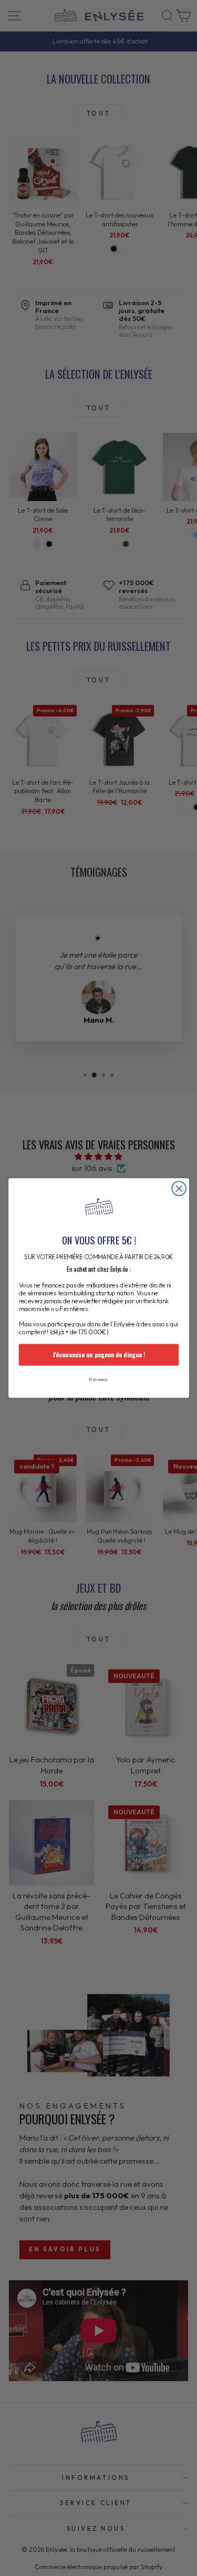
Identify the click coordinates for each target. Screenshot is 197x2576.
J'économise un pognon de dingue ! (98, 1355)
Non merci (98, 1379)
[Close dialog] (179, 1188)
